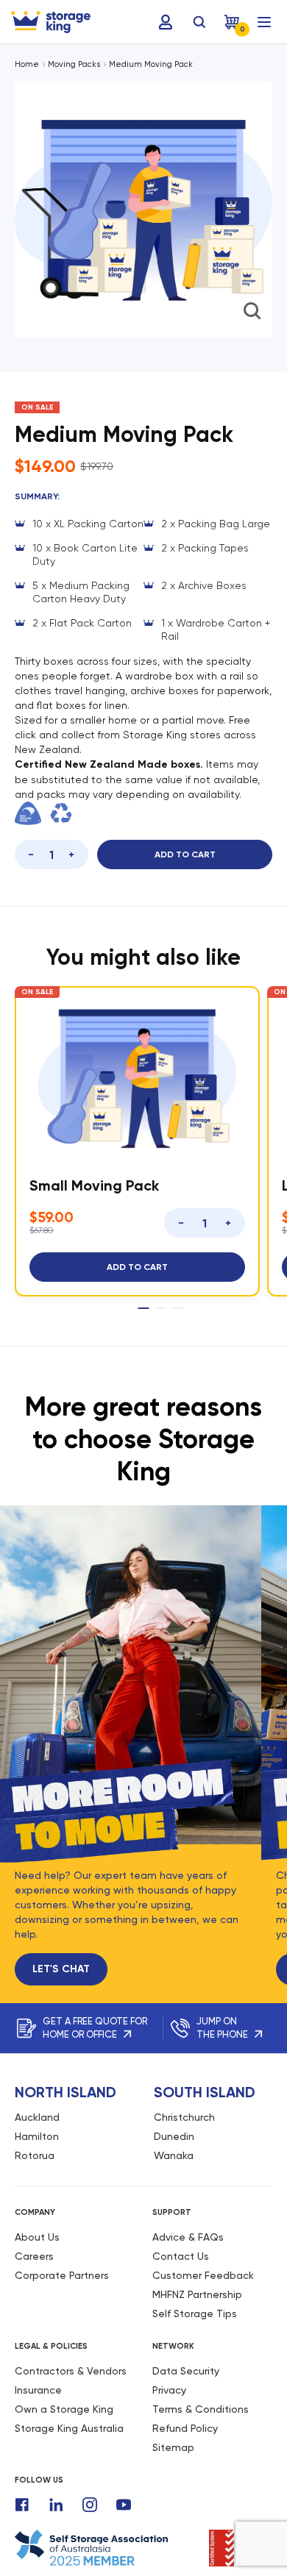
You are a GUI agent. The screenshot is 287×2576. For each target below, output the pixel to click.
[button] (129, 346)
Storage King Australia (69, 2428)
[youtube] (124, 2505)
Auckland (37, 2117)
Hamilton (37, 2136)
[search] (199, 22)
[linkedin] (56, 2505)
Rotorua (35, 2155)
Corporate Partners (62, 2275)
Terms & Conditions (201, 2409)
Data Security (186, 2371)
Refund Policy (185, 2428)
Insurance (38, 2390)
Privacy (169, 2390)
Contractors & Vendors (71, 2371)
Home (27, 64)
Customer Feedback (203, 2275)
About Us (37, 2237)
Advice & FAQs (188, 2237)
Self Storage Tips (195, 2313)
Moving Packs (74, 64)
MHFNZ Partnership (197, 2294)
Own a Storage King (64, 2409)
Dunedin (174, 2136)
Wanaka (174, 2155)
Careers (34, 2256)
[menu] (264, 22)
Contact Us (181, 2256)
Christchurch (184, 2117)
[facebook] (22, 2505)
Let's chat (61, 1969)
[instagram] (90, 2505)
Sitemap (173, 2447)
